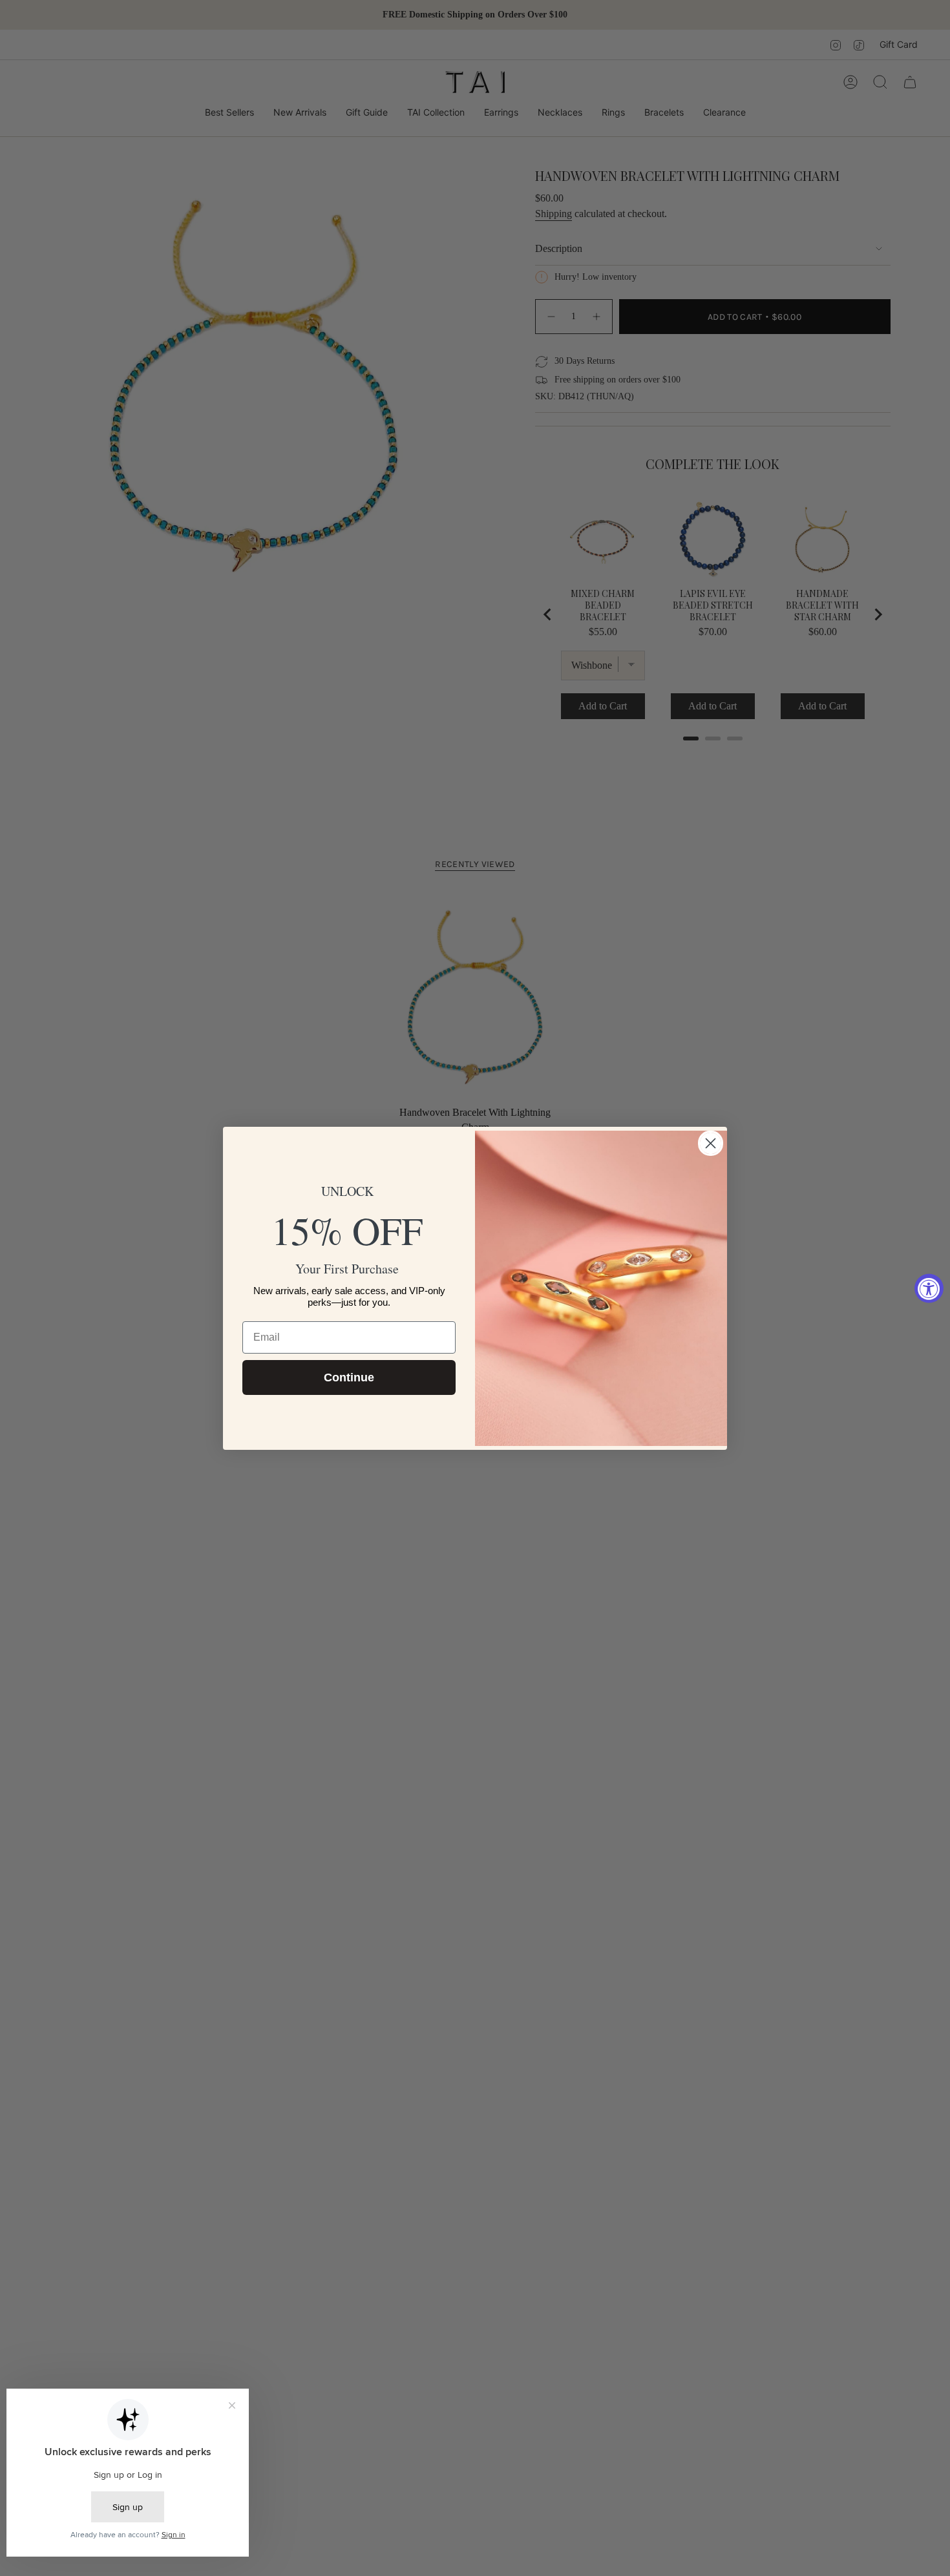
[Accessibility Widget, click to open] (929, 1288)
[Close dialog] (711, 1143)
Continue (349, 1377)
